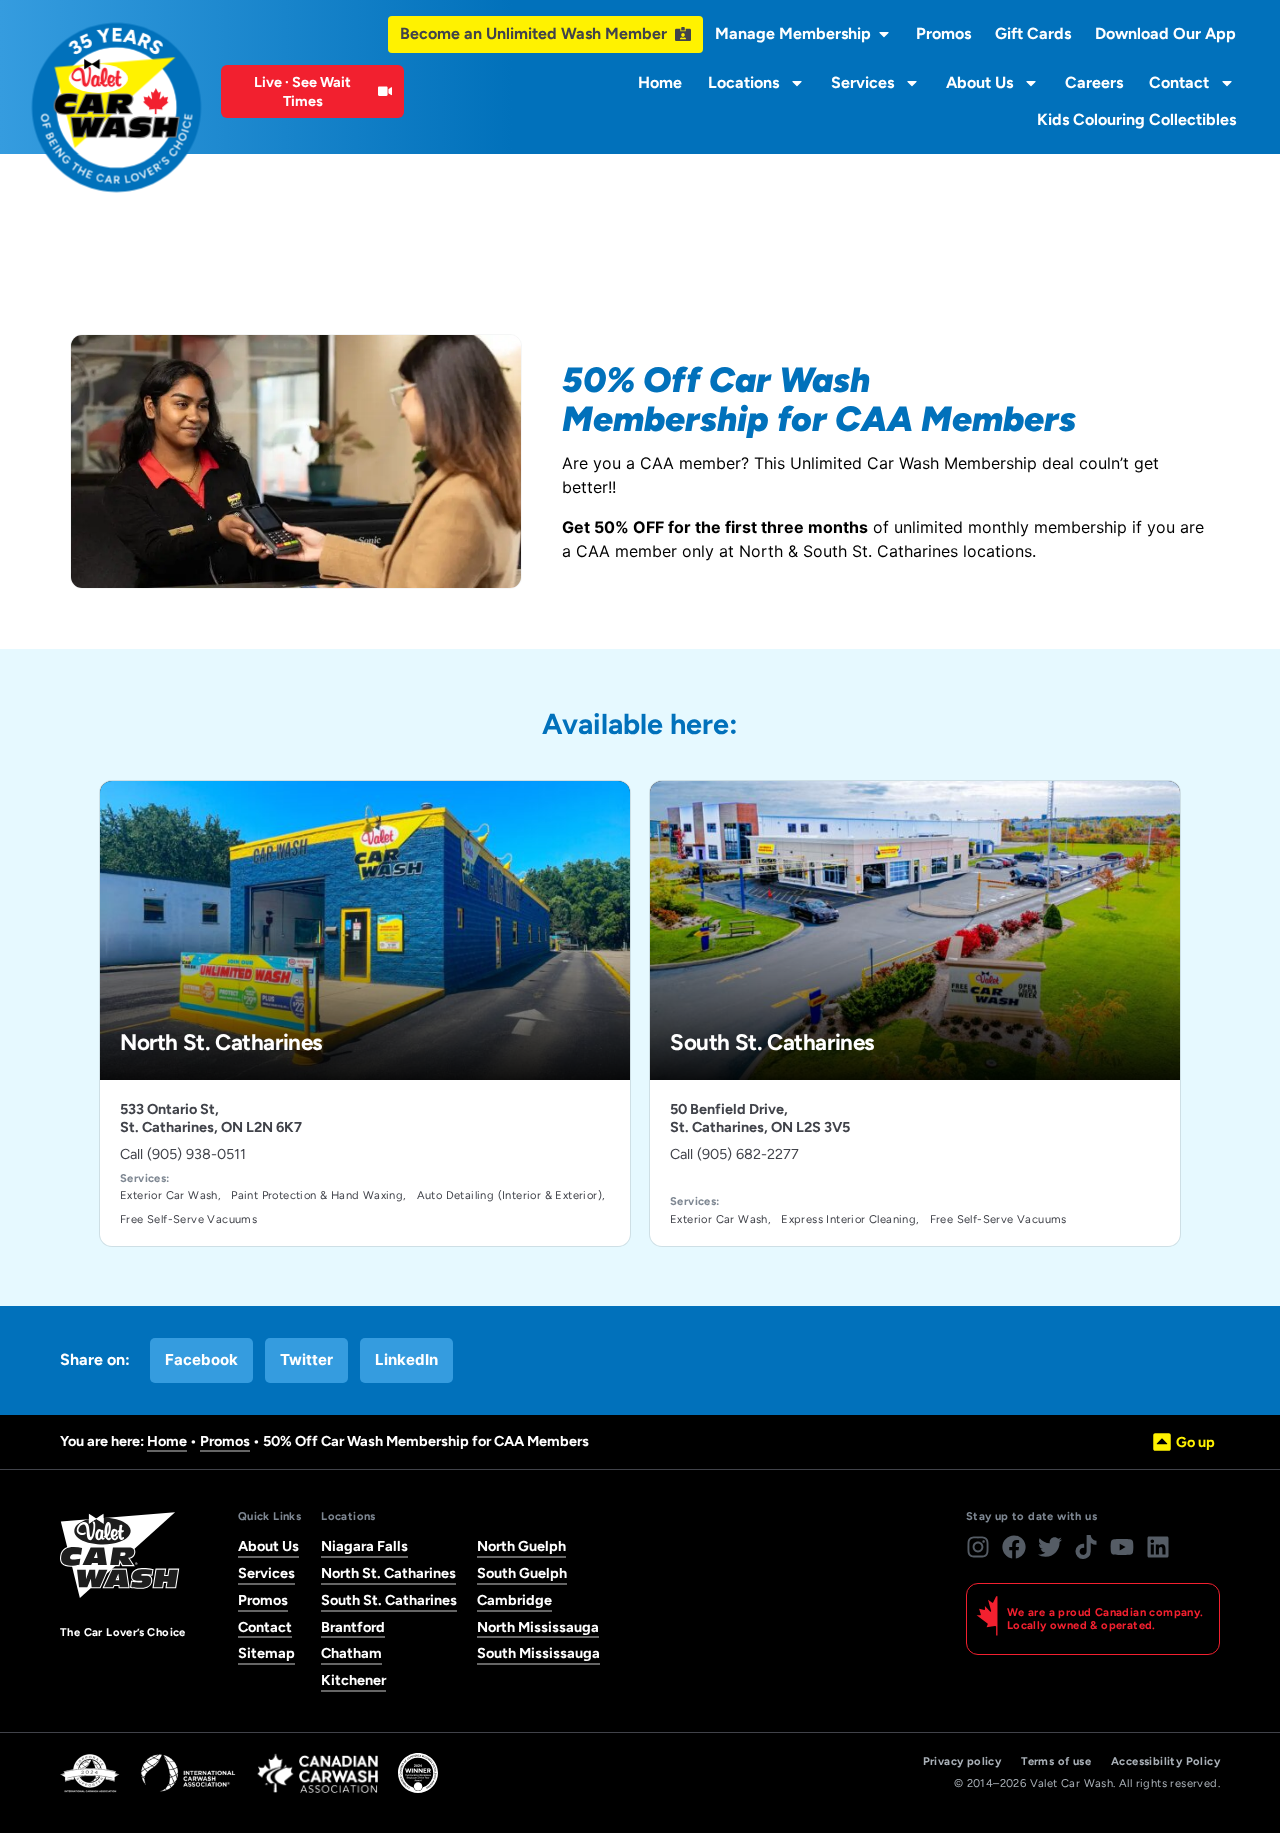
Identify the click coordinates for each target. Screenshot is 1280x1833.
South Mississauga (538, 1653)
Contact (1179, 82)
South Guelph (522, 1573)
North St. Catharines (388, 1573)
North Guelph (521, 1546)
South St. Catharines (389, 1600)
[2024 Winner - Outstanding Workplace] (418, 1773)
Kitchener (353, 1680)
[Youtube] (1122, 1547)
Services (862, 82)
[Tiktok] (1086, 1547)
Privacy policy (962, 1761)
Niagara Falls (364, 1546)
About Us (979, 82)
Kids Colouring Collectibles (1136, 119)
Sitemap (266, 1653)
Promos (225, 1441)
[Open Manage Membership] (884, 34)
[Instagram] (978, 1547)
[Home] (116, 107)
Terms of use (1056, 1761)
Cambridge (514, 1600)
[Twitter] (1050, 1547)
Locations (743, 82)
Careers (1094, 82)
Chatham (351, 1653)
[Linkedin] (1158, 1547)
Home (660, 82)
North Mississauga (538, 1627)
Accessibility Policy (1165, 1761)
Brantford (353, 1627)
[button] (201, 1360)
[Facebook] (1014, 1547)
